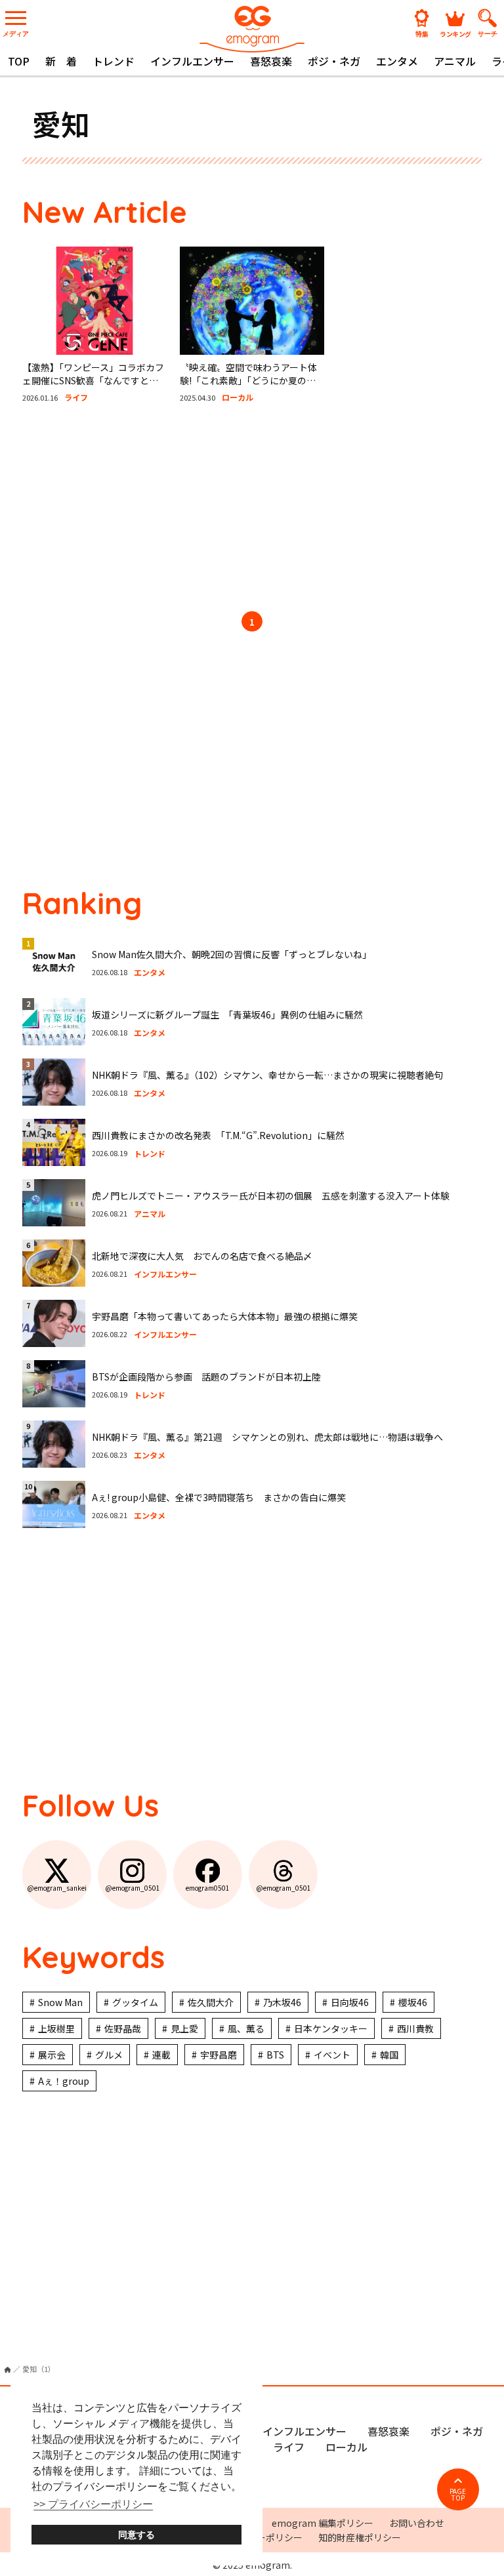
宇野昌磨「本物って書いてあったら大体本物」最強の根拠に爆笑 (225, 1316)
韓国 (389, 2055)
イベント (332, 2055)
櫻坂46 (413, 2002)
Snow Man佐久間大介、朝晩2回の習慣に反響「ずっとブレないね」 (232, 954)
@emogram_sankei (57, 1888)
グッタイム (135, 2002)
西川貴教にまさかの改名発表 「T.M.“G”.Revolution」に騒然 (218, 1135)
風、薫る (246, 2028)
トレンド (114, 61)
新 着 (61, 61)
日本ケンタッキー (331, 2028)
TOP (19, 61)
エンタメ (397, 61)
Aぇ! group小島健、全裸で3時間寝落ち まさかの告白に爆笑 (219, 1497)
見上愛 (184, 2028)
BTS (275, 2055)
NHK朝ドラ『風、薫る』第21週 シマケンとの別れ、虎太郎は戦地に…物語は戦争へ (267, 1437)
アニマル (455, 61)
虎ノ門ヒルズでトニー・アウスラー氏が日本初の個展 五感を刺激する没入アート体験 (271, 1196)
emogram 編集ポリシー (323, 2523)
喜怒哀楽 (271, 61)
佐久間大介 (211, 2002)
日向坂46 (350, 2002)
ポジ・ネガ (334, 61)
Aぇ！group (64, 2081)
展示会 (52, 2055)
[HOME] (8, 2370)
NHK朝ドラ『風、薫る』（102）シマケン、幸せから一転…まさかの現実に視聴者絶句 (267, 1075)
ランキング (455, 33)
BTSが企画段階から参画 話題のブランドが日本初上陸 (206, 1377)
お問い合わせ (417, 2523)
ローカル (346, 2447)
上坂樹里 (56, 2028)
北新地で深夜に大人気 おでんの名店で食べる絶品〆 (202, 1256)
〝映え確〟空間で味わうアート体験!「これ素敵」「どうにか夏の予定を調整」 (248, 380)
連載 (161, 2055)
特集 (422, 33)
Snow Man (60, 2002)
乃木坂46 (282, 2002)
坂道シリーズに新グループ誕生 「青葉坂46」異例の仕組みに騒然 (227, 1015)
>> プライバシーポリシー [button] (93, 2504)
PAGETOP (458, 2494)
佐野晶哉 (123, 2028)
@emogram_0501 (133, 1888)
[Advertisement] (252, 510)
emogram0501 (208, 1888)
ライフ (289, 2447)
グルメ (109, 2055)
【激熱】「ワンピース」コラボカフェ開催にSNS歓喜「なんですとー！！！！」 (93, 380)
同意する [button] (136, 2535)
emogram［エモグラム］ (252, 28)
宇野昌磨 (219, 2055)
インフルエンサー (192, 61)
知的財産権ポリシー (360, 2537)
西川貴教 (415, 2028)
